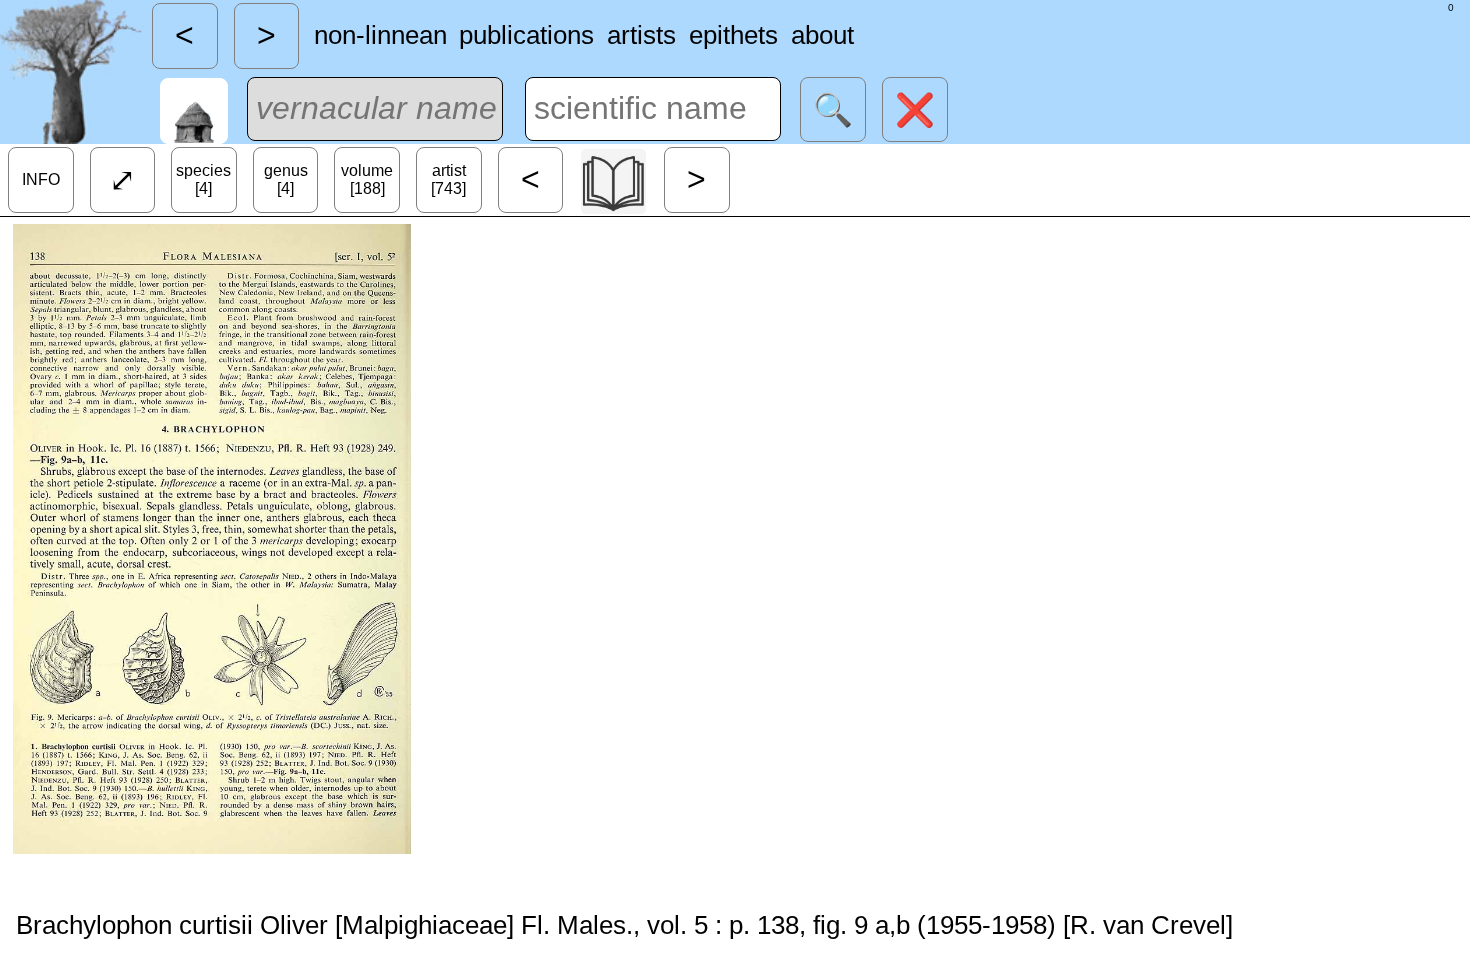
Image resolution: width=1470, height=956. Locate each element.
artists (641, 35)
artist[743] (448, 179)
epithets (733, 35)
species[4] (203, 179)
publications (526, 35)
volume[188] (367, 179)
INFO (41, 179)
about (822, 35)
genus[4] (286, 179)
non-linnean (380, 35)
